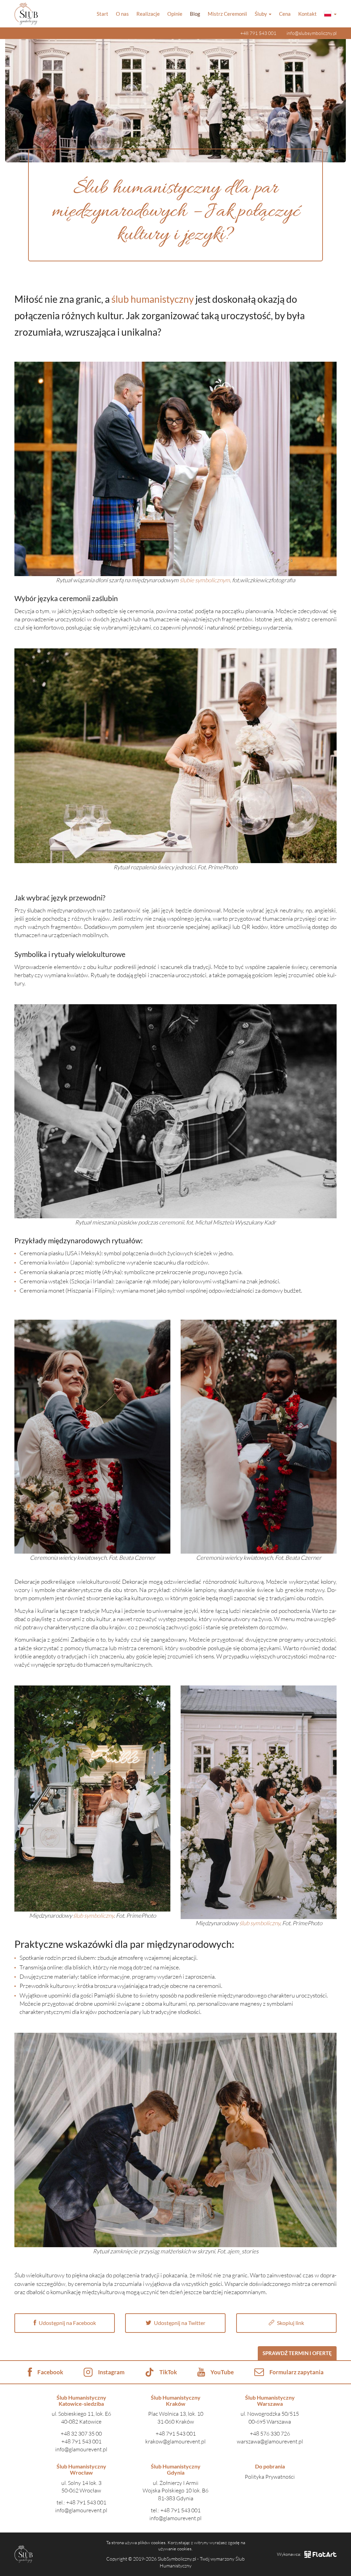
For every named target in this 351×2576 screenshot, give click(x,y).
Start (102, 14)
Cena (285, 14)
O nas (122, 14)
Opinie (175, 14)
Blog (195, 14)
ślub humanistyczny (153, 299)
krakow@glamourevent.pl (175, 2441)
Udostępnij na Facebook (67, 2323)
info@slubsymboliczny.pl (312, 33)
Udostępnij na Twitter (179, 2323)
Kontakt (307, 14)
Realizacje (148, 14)
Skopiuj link (290, 2323)
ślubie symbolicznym (205, 580)
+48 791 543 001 (258, 33)
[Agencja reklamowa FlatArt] (320, 2554)
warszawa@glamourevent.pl (270, 2441)
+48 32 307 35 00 (81, 2434)
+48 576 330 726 (270, 2434)
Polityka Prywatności (270, 2477)
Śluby (261, 14)
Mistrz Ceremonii (227, 14)
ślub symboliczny (93, 1915)
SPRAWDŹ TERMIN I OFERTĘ (297, 2353)
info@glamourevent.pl (81, 2449)
